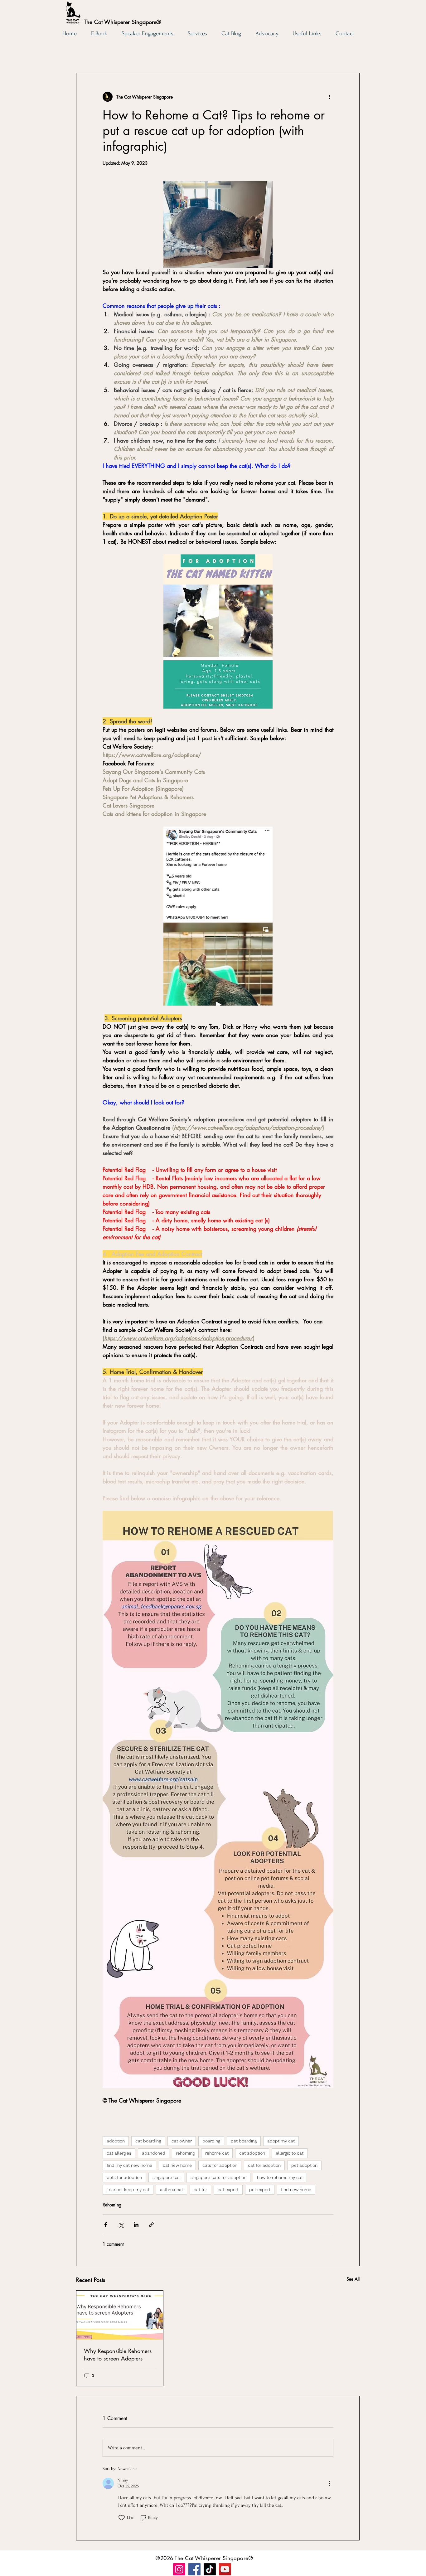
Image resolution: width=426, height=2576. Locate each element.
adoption (116, 2141)
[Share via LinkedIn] (136, 2225)
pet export (260, 2190)
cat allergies (119, 2153)
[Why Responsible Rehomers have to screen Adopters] (120, 2315)
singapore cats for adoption (218, 2177)
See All (353, 2279)
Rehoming (112, 2205)
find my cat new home (129, 2165)
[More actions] (330, 97)
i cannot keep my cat (128, 2190)
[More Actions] (330, 2483)
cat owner (182, 2141)
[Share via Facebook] (106, 2225)
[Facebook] (194, 2569)
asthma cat (172, 2190)
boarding (211, 2141)
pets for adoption (124, 2177)
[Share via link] (151, 2225)
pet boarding (244, 2141)
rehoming (185, 2153)
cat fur (200, 2190)
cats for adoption (220, 2165)
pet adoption (304, 2165)
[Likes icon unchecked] (122, 2518)
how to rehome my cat (280, 2177)
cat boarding (148, 2141)
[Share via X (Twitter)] (121, 2225)
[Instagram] (179, 2569)
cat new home (177, 2165)
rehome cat (217, 2153)
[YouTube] (225, 2569)
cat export (228, 2190)
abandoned (154, 2153)
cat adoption (252, 2153)
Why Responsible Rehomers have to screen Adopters (118, 2355)
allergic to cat (290, 2153)
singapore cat (166, 2177)
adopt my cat (281, 2141)
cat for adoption (264, 2165)
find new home (296, 2190)
